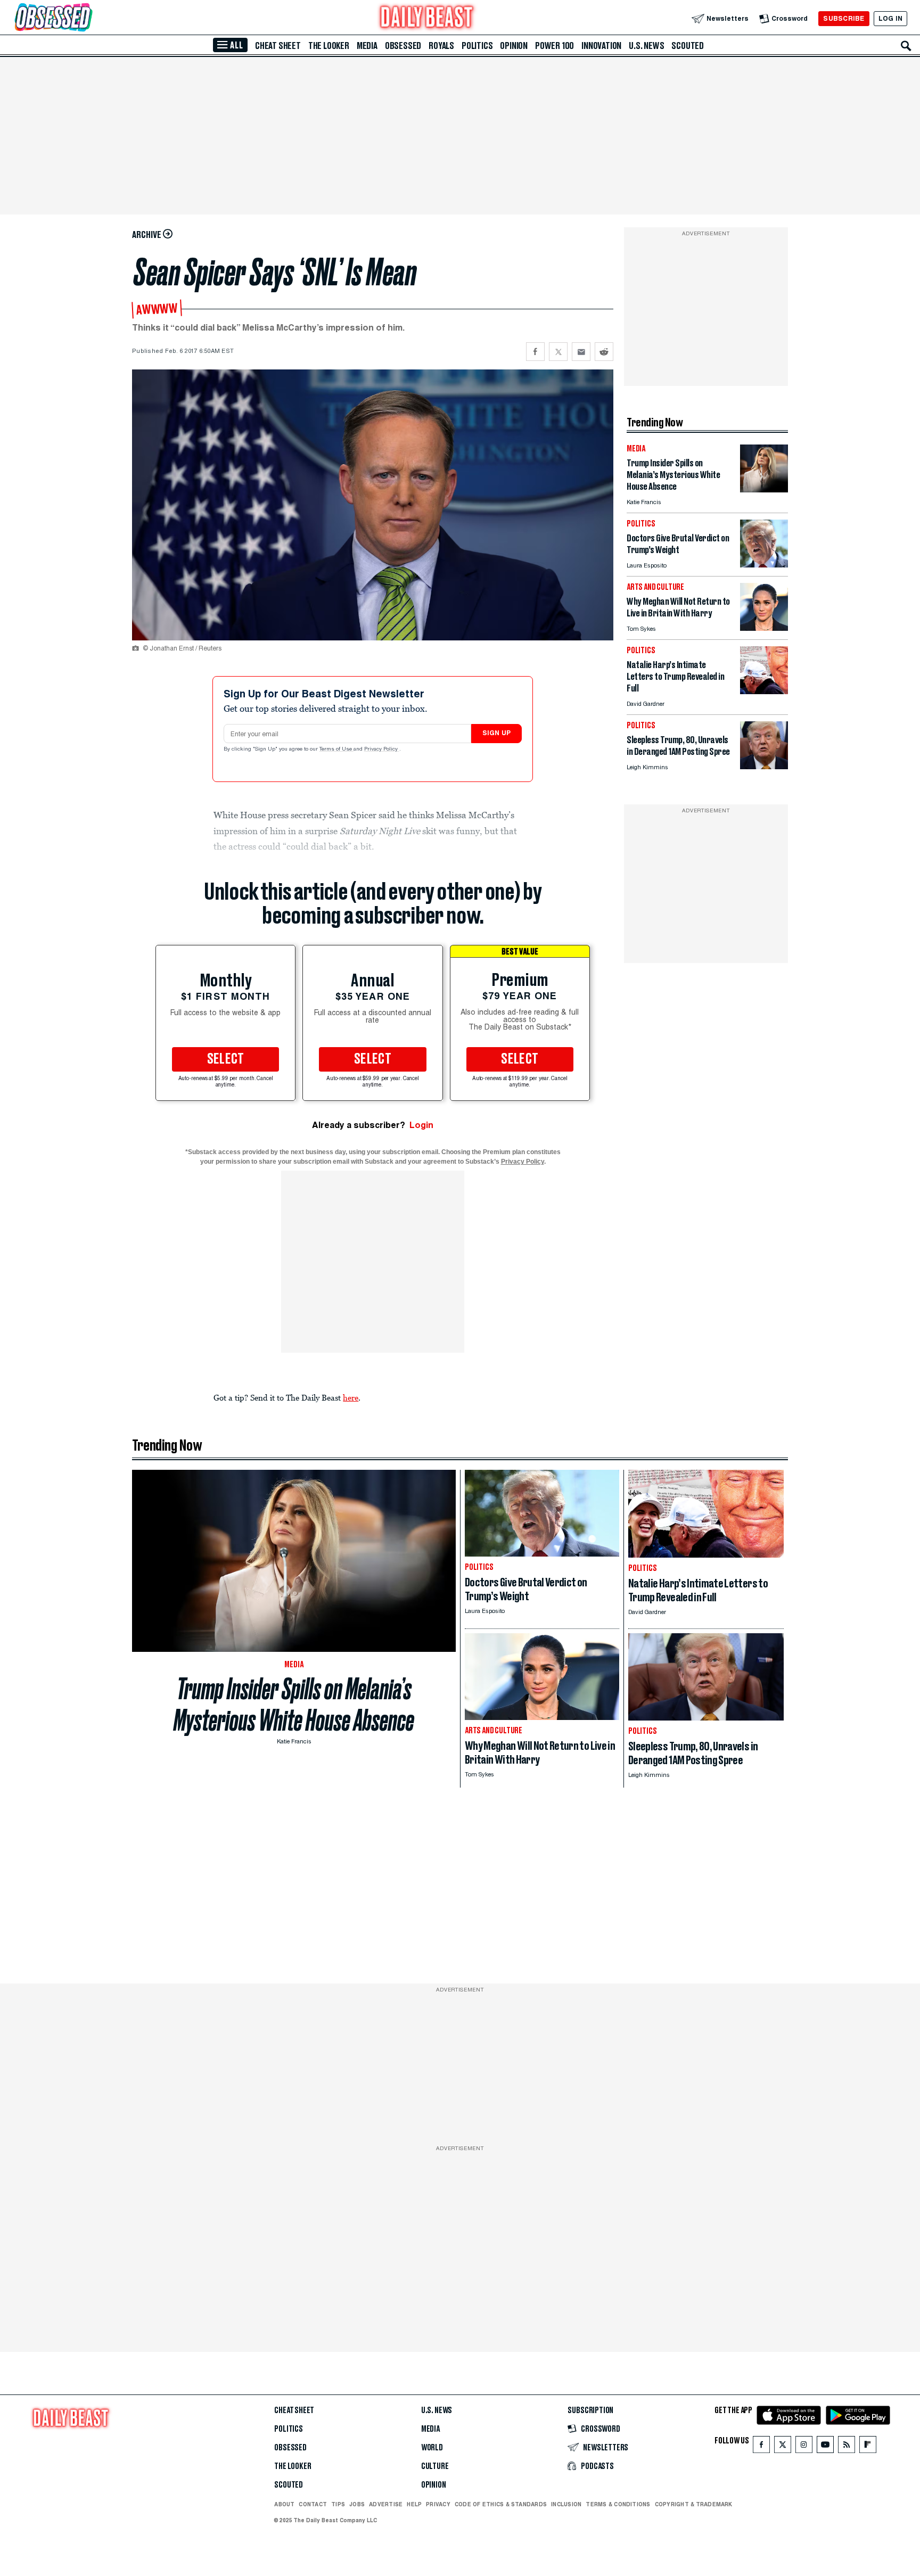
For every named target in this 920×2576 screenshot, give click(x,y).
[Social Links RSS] (847, 2447)
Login (421, 1125)
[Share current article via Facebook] (535, 352)
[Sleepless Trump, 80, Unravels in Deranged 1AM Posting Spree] (764, 766)
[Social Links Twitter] (783, 2447)
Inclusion (566, 2504)
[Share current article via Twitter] (558, 352)
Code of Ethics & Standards (501, 2504)
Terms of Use (336, 750)
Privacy (438, 2504)
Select (226, 1059)
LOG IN (890, 18)
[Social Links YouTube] (825, 2447)
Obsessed (403, 46)
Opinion (514, 46)
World (432, 2448)
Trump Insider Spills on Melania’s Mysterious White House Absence (294, 1705)
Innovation (601, 46)
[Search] (906, 46)
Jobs (357, 2504)
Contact (313, 2504)
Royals (441, 46)
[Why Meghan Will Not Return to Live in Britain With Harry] (764, 628)
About (284, 2504)
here (351, 1397)
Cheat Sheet (278, 46)
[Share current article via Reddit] (604, 352)
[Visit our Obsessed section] (87, 18)
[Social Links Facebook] (761, 2447)
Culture (435, 2466)
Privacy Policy (382, 750)
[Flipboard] (868, 2447)
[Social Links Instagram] (804, 2447)
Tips (338, 2504)
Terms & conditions (618, 2504)
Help (414, 2504)
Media (367, 46)
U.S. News (646, 46)
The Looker (329, 46)
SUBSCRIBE (844, 18)
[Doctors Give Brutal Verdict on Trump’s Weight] (764, 565)
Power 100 (555, 46)
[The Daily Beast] (427, 18)
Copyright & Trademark (694, 2504)
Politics (477, 46)
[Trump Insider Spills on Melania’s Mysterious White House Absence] (764, 489)
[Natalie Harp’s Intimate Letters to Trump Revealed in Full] (764, 691)
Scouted (688, 46)
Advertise (386, 2504)
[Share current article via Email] (581, 352)
